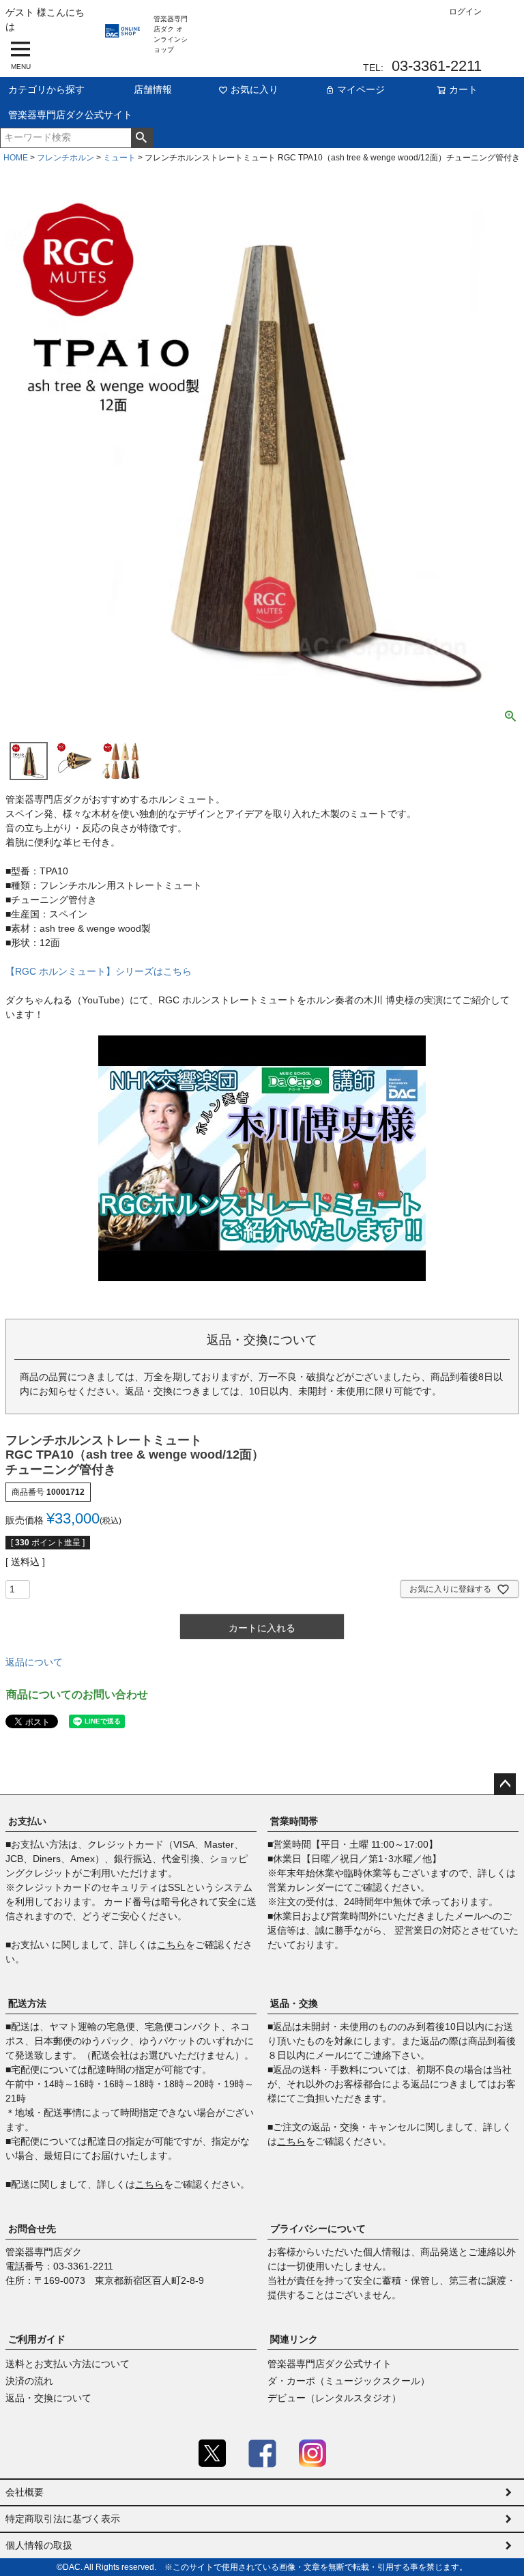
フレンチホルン (65, 158)
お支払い (27, 1821)
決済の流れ (29, 2381)
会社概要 (25, 2492)
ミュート (119, 158)
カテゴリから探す (46, 89)
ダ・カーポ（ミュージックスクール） (349, 2381)
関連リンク (294, 2339)
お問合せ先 (32, 2229)
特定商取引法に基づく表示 (63, 2519)
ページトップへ (505, 1784)
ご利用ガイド (37, 2339)
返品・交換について (48, 2398)
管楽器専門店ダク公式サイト (70, 115)
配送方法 (27, 2003)
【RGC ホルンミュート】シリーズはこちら (99, 971)
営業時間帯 (294, 1821)
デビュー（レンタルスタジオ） (334, 2398)
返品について (34, 1662)
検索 (142, 138)
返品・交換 (294, 2003)
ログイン (465, 12)
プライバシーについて (318, 2229)
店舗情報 (153, 89)
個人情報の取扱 (39, 2545)
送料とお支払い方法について (68, 2364)
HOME (16, 158)
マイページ (361, 89)
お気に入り (254, 89)
